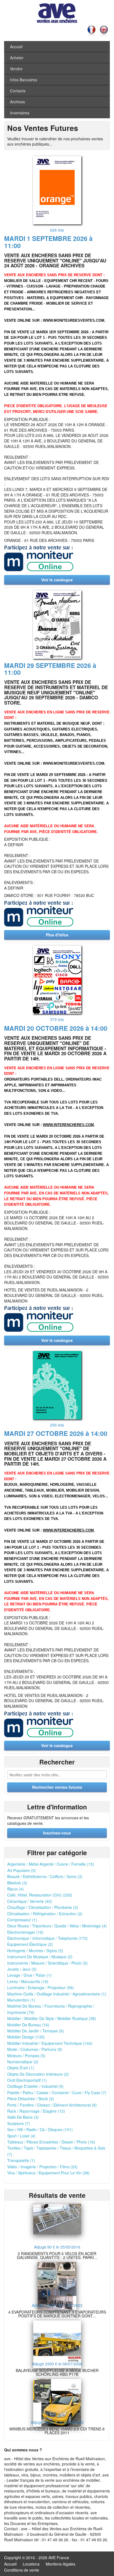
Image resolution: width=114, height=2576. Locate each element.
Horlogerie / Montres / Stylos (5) (35, 1951)
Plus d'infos (57, 935)
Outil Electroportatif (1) (27, 2080)
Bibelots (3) (17, 1883)
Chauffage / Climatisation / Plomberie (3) (43, 1907)
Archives (17, 102)
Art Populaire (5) (22, 1870)
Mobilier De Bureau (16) (28, 2025)
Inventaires (20, 113)
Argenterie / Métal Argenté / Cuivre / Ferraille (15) (51, 1864)
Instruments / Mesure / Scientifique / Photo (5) (47, 1963)
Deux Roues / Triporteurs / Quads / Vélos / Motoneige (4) (57, 1926)
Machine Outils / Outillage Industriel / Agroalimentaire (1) (57, 1994)
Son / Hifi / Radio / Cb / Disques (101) (40, 2129)
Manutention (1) (21, 2000)
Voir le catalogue (57, 580)
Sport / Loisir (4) (21, 2136)
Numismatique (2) (23, 2062)
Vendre (16, 69)
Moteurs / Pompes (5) (26, 2056)
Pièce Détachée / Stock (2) (31, 2099)
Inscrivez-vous (57, 1833)
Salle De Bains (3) (23, 2117)
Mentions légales (60, 2564)
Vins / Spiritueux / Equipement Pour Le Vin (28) (48, 2173)
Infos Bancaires (24, 80)
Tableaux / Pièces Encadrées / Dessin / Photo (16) (51, 2142)
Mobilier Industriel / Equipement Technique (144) (50, 2043)
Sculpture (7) (19, 2123)
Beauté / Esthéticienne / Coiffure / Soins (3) (45, 1876)
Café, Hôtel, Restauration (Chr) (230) (40, 1895)
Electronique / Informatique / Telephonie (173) (47, 1938)
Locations (31, 2564)
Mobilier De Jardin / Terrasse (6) (36, 2031)
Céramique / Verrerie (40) (30, 1901)
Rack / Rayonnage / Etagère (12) (36, 2111)
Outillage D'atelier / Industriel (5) (35, 2086)
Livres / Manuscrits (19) (28, 1981)
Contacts (18, 91)
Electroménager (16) (25, 1932)
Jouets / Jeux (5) (22, 1969)
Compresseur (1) (22, 1920)
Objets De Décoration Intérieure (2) (38, 2074)
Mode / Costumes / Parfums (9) (35, 2049)
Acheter (17, 58)
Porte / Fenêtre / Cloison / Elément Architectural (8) (52, 2105)
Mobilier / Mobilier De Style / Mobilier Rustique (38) (52, 2018)
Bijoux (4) (15, 1889)
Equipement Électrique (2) (30, 1944)
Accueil (16, 47)
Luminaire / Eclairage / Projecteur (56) (41, 1987)
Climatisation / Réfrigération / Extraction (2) (45, 1914)
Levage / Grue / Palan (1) (29, 1975)
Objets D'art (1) (21, 2068)
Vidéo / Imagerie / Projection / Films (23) (42, 2167)
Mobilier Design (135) (26, 2037)
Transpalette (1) (21, 2160)
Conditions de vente (22, 2570)
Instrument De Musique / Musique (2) (40, 1957)
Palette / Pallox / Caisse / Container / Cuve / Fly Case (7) (57, 2093)
